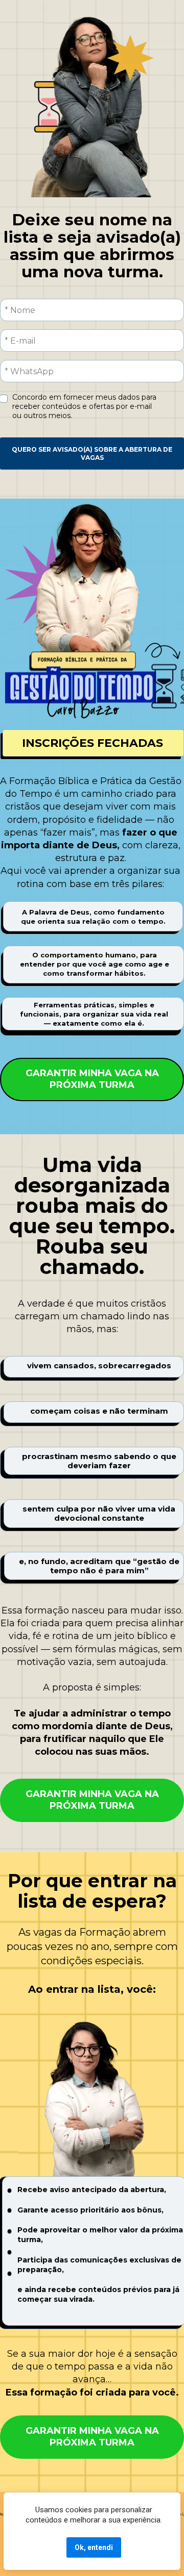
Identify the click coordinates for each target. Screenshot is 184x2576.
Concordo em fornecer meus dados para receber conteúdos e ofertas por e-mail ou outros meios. (85, 406)
